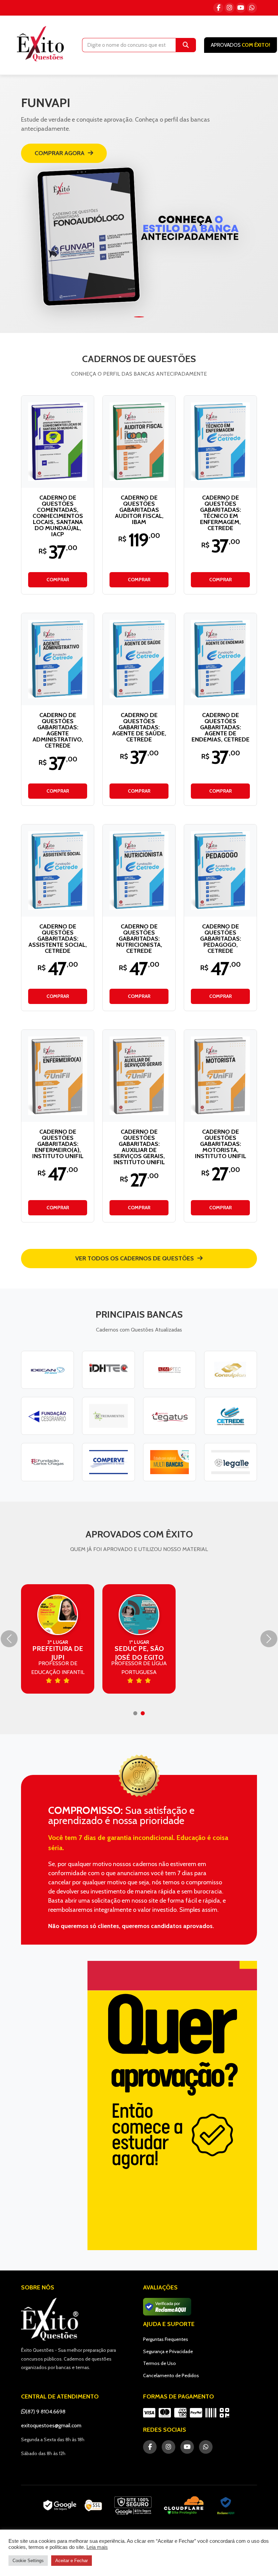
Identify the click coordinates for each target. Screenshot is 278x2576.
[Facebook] (218, 8)
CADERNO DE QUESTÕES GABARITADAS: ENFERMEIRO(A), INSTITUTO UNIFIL (58, 1144)
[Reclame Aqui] (226, 2506)
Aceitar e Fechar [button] (72, 2561)
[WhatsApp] (252, 8)
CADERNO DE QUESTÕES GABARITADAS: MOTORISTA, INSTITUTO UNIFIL (221, 1144)
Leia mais (97, 2547)
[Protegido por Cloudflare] (184, 2506)
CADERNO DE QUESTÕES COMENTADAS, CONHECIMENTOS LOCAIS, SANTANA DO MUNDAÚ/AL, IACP (58, 516)
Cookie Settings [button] (28, 2561)
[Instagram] (230, 8)
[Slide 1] (139, 317)
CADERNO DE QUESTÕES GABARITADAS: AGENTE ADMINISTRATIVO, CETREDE (58, 730)
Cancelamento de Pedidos (171, 2375)
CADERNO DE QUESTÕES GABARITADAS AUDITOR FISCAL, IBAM (139, 510)
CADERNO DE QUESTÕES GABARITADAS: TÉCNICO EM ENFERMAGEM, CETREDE (221, 513)
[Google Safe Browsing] (133, 2506)
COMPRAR (58, 580)
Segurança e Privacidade (168, 2351)
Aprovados (241, 45)
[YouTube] (241, 8)
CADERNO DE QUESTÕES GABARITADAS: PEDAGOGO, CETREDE (221, 939)
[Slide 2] (143, 1713)
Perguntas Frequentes (166, 2339)
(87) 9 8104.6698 (46, 2412)
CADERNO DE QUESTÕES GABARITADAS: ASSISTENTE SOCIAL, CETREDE (58, 939)
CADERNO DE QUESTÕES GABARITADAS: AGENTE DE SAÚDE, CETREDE (139, 727)
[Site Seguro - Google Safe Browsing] (73, 2506)
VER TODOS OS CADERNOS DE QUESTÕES (135, 1258)
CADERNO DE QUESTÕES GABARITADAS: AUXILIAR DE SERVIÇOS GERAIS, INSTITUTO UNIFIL (139, 1147)
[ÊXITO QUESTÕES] (42, 44)
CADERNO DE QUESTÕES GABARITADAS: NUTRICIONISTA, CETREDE (139, 939)
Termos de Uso (160, 2363)
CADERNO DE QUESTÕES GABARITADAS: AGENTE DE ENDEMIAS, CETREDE (221, 727)
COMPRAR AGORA (59, 153)
